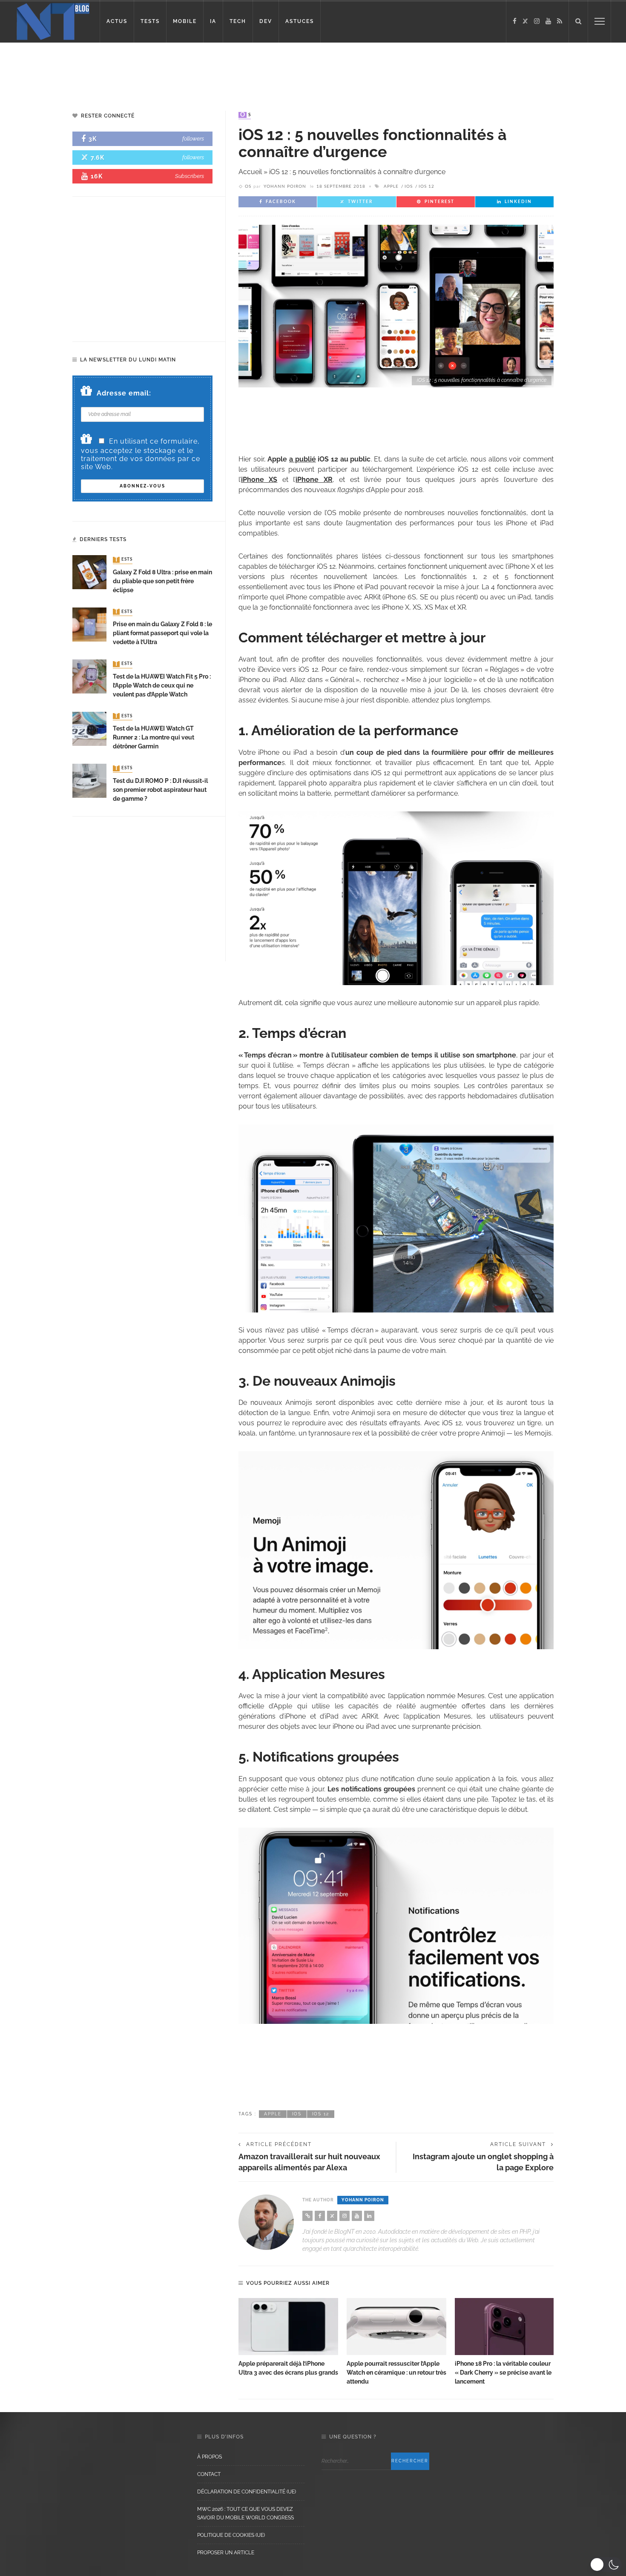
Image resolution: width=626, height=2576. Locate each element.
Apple (391, 186)
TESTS (150, 21)
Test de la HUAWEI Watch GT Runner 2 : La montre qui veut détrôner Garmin (154, 737)
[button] (606, 2565)
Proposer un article (226, 2553)
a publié (303, 459)
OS (246, 115)
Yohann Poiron (285, 186)
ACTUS (117, 21)
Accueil (250, 172)
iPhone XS (259, 480)
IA (213, 21)
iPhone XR (314, 480)
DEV (266, 21)
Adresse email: (124, 393)
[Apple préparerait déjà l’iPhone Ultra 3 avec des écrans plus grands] (288, 2327)
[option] (288, 2338)
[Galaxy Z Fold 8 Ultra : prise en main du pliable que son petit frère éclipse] (89, 572)
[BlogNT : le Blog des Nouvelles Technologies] (53, 21)
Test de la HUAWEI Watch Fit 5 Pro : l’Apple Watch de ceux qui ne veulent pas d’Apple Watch (162, 685)
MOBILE (185, 21)
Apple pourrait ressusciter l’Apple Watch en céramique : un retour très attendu (396, 2373)
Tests (123, 560)
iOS (409, 186)
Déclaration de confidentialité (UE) (247, 2492)
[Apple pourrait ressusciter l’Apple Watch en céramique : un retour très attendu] (396, 2327)
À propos (210, 2457)
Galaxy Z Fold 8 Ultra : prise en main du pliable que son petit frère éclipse (162, 581)
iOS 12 (426, 186)
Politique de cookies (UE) (231, 2535)
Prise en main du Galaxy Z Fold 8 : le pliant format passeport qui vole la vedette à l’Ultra (162, 633)
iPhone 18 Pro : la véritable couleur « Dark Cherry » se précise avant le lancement (503, 2373)
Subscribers (190, 176)
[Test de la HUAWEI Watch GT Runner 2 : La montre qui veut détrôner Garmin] (89, 728)
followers (193, 139)
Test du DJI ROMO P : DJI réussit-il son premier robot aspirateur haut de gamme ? (160, 790)
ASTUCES (300, 21)
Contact (209, 2474)
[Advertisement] (164, 70)
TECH (238, 21)
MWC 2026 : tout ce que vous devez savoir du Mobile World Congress (246, 2513)
